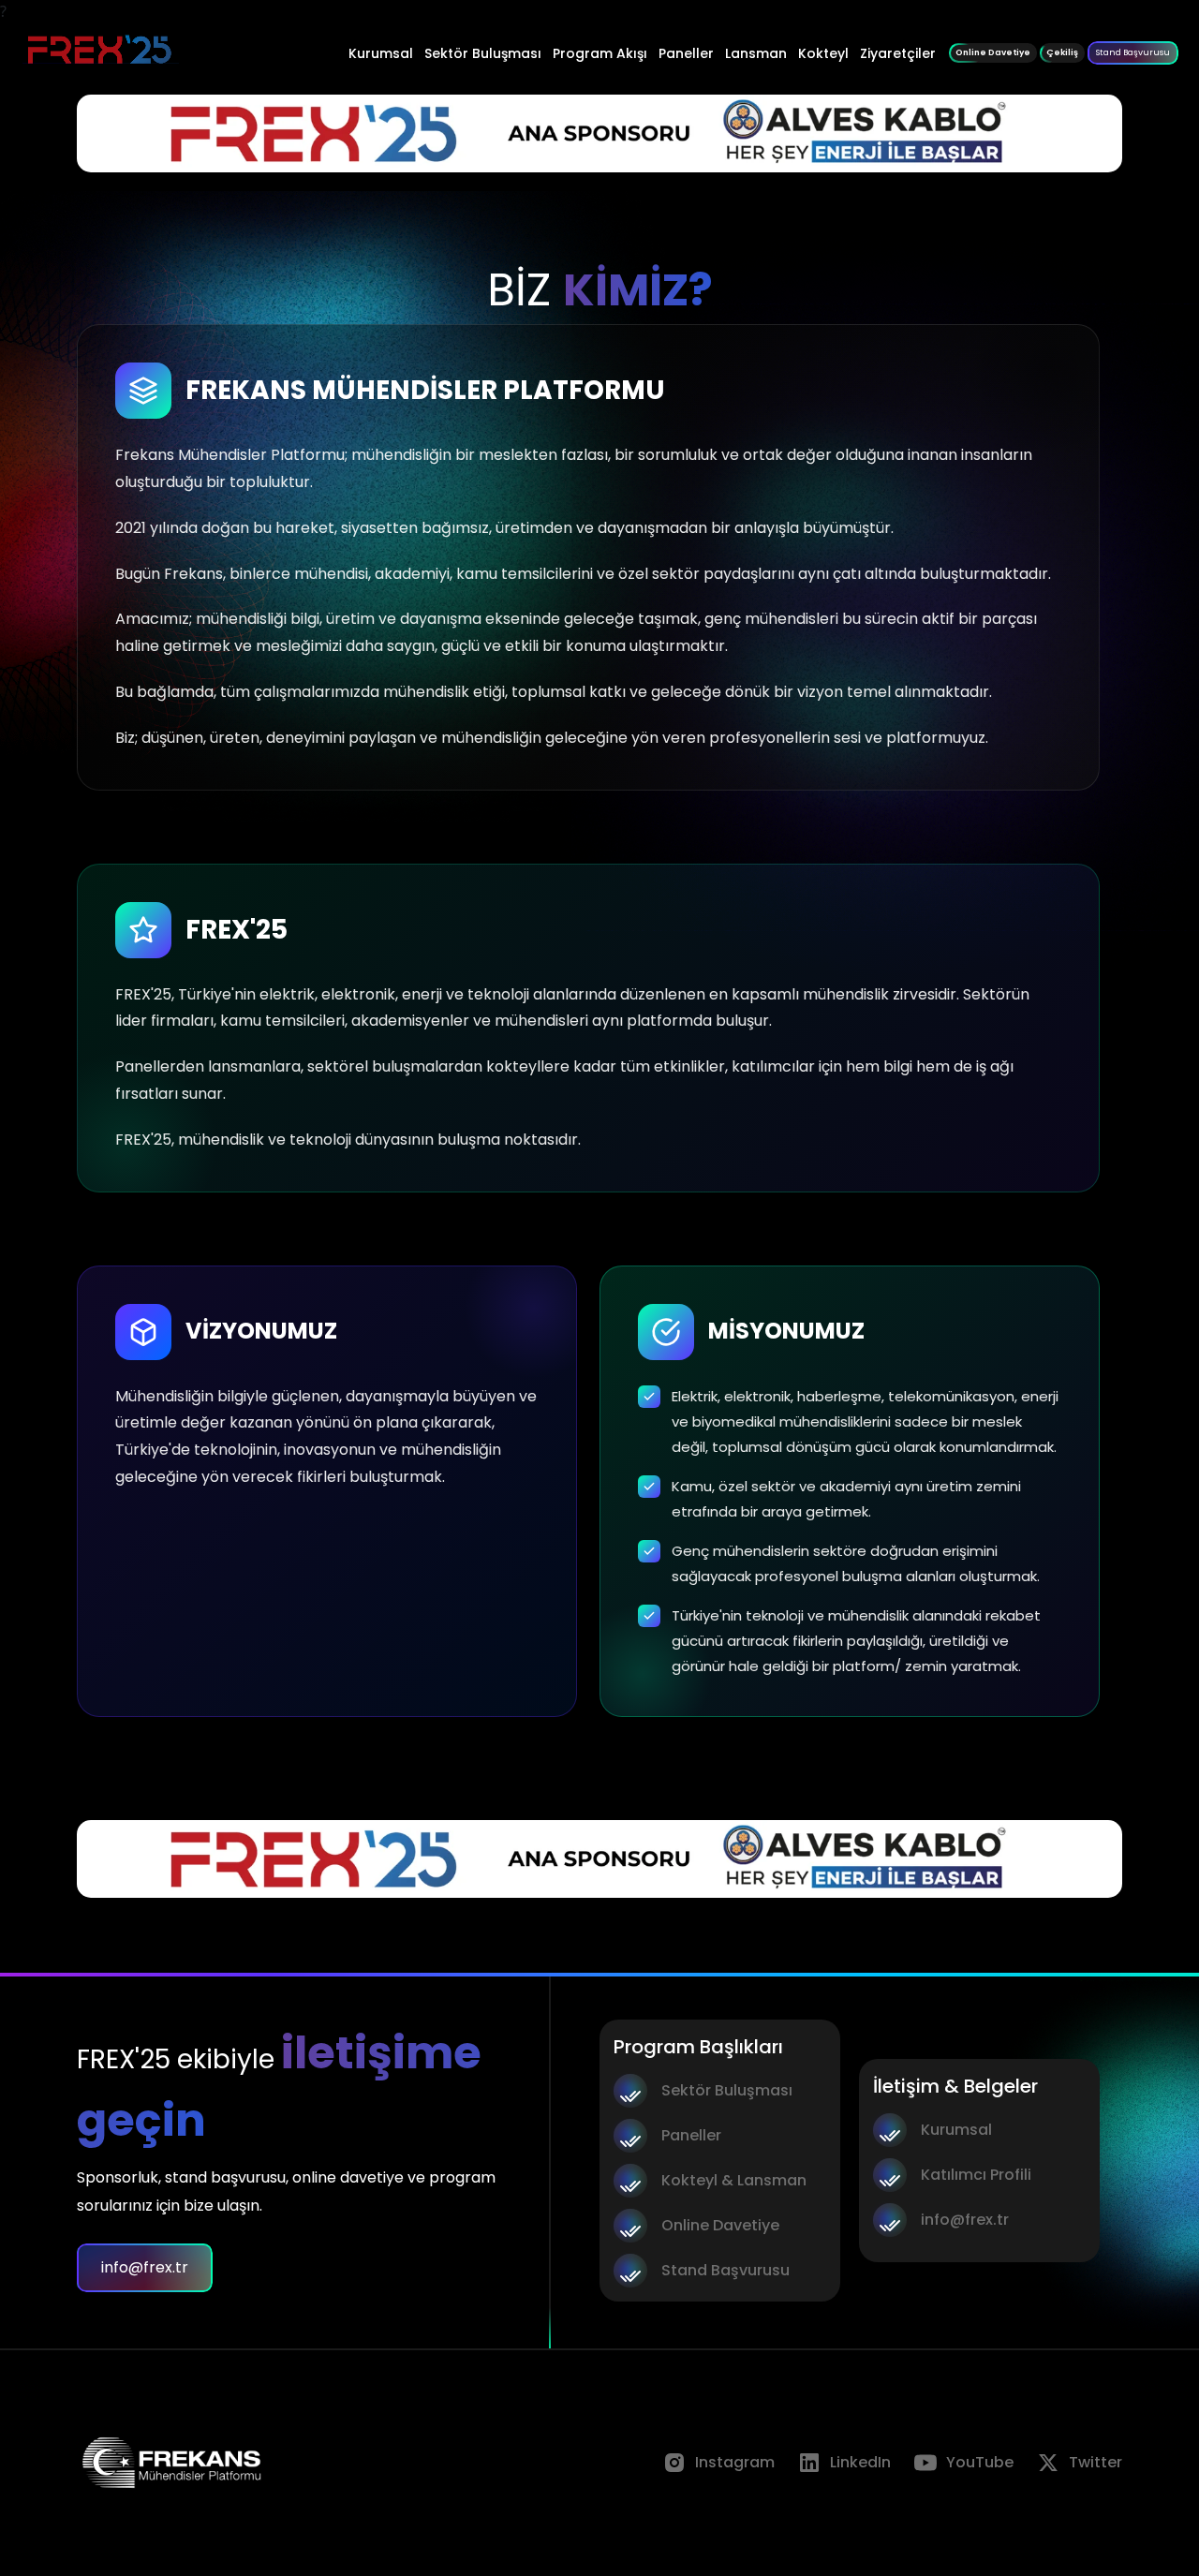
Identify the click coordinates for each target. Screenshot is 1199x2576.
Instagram (735, 2462)
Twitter (1095, 2462)
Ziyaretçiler (898, 53)
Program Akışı (600, 53)
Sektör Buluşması (483, 53)
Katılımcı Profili (976, 2175)
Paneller (686, 53)
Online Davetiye (720, 2225)
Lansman (756, 53)
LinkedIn (860, 2462)
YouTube (980, 2462)
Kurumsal (381, 53)
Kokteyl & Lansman (734, 2180)
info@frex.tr (145, 2267)
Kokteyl (823, 53)
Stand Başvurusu (1133, 52)
